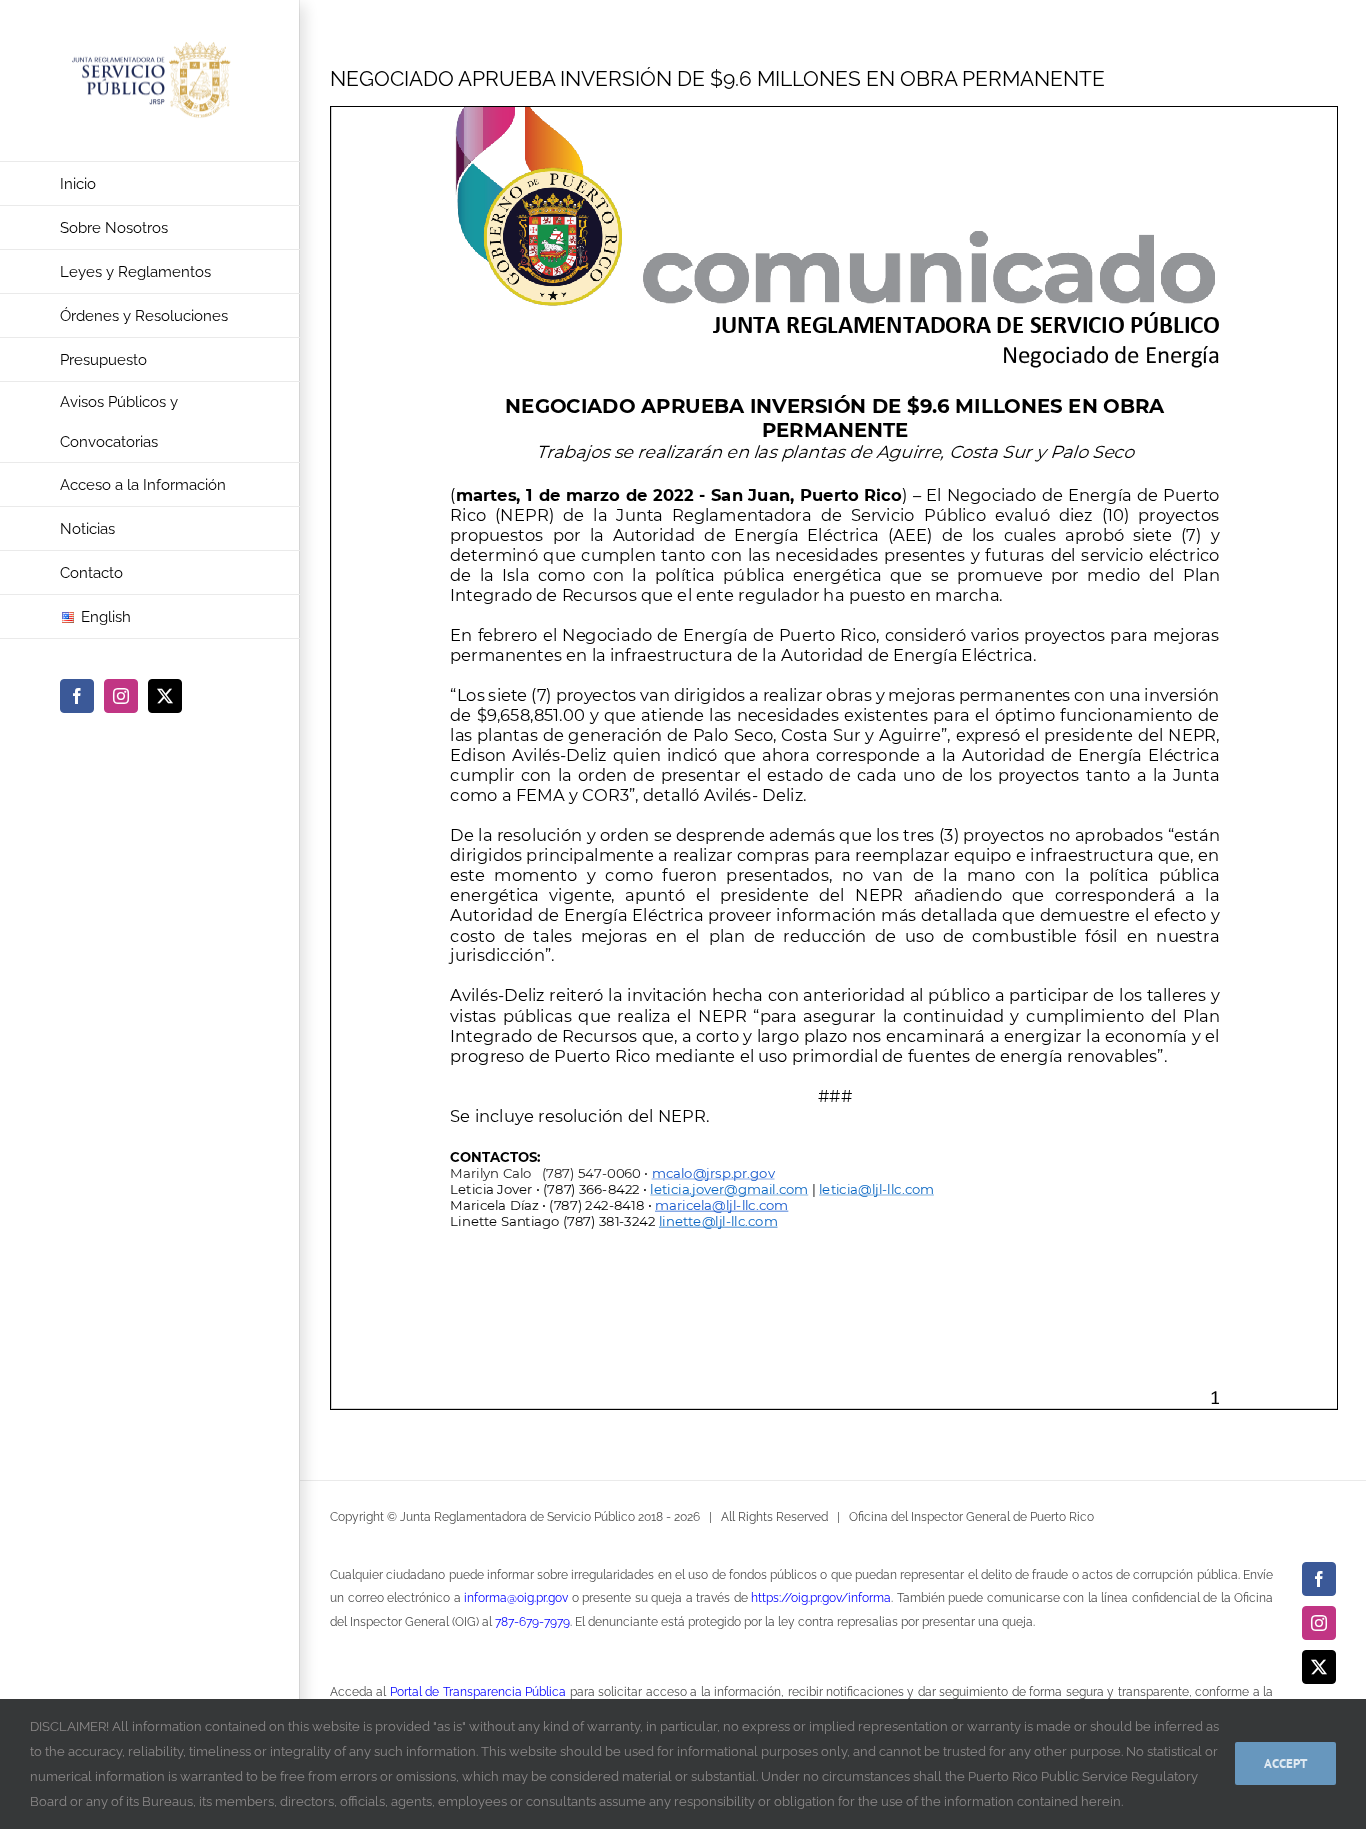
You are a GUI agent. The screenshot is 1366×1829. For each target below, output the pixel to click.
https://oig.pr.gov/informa (821, 1598)
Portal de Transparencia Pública (478, 1692)
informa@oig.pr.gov (516, 1598)
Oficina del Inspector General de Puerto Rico (971, 1517)
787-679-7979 (532, 1622)
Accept (1285, 1763)
